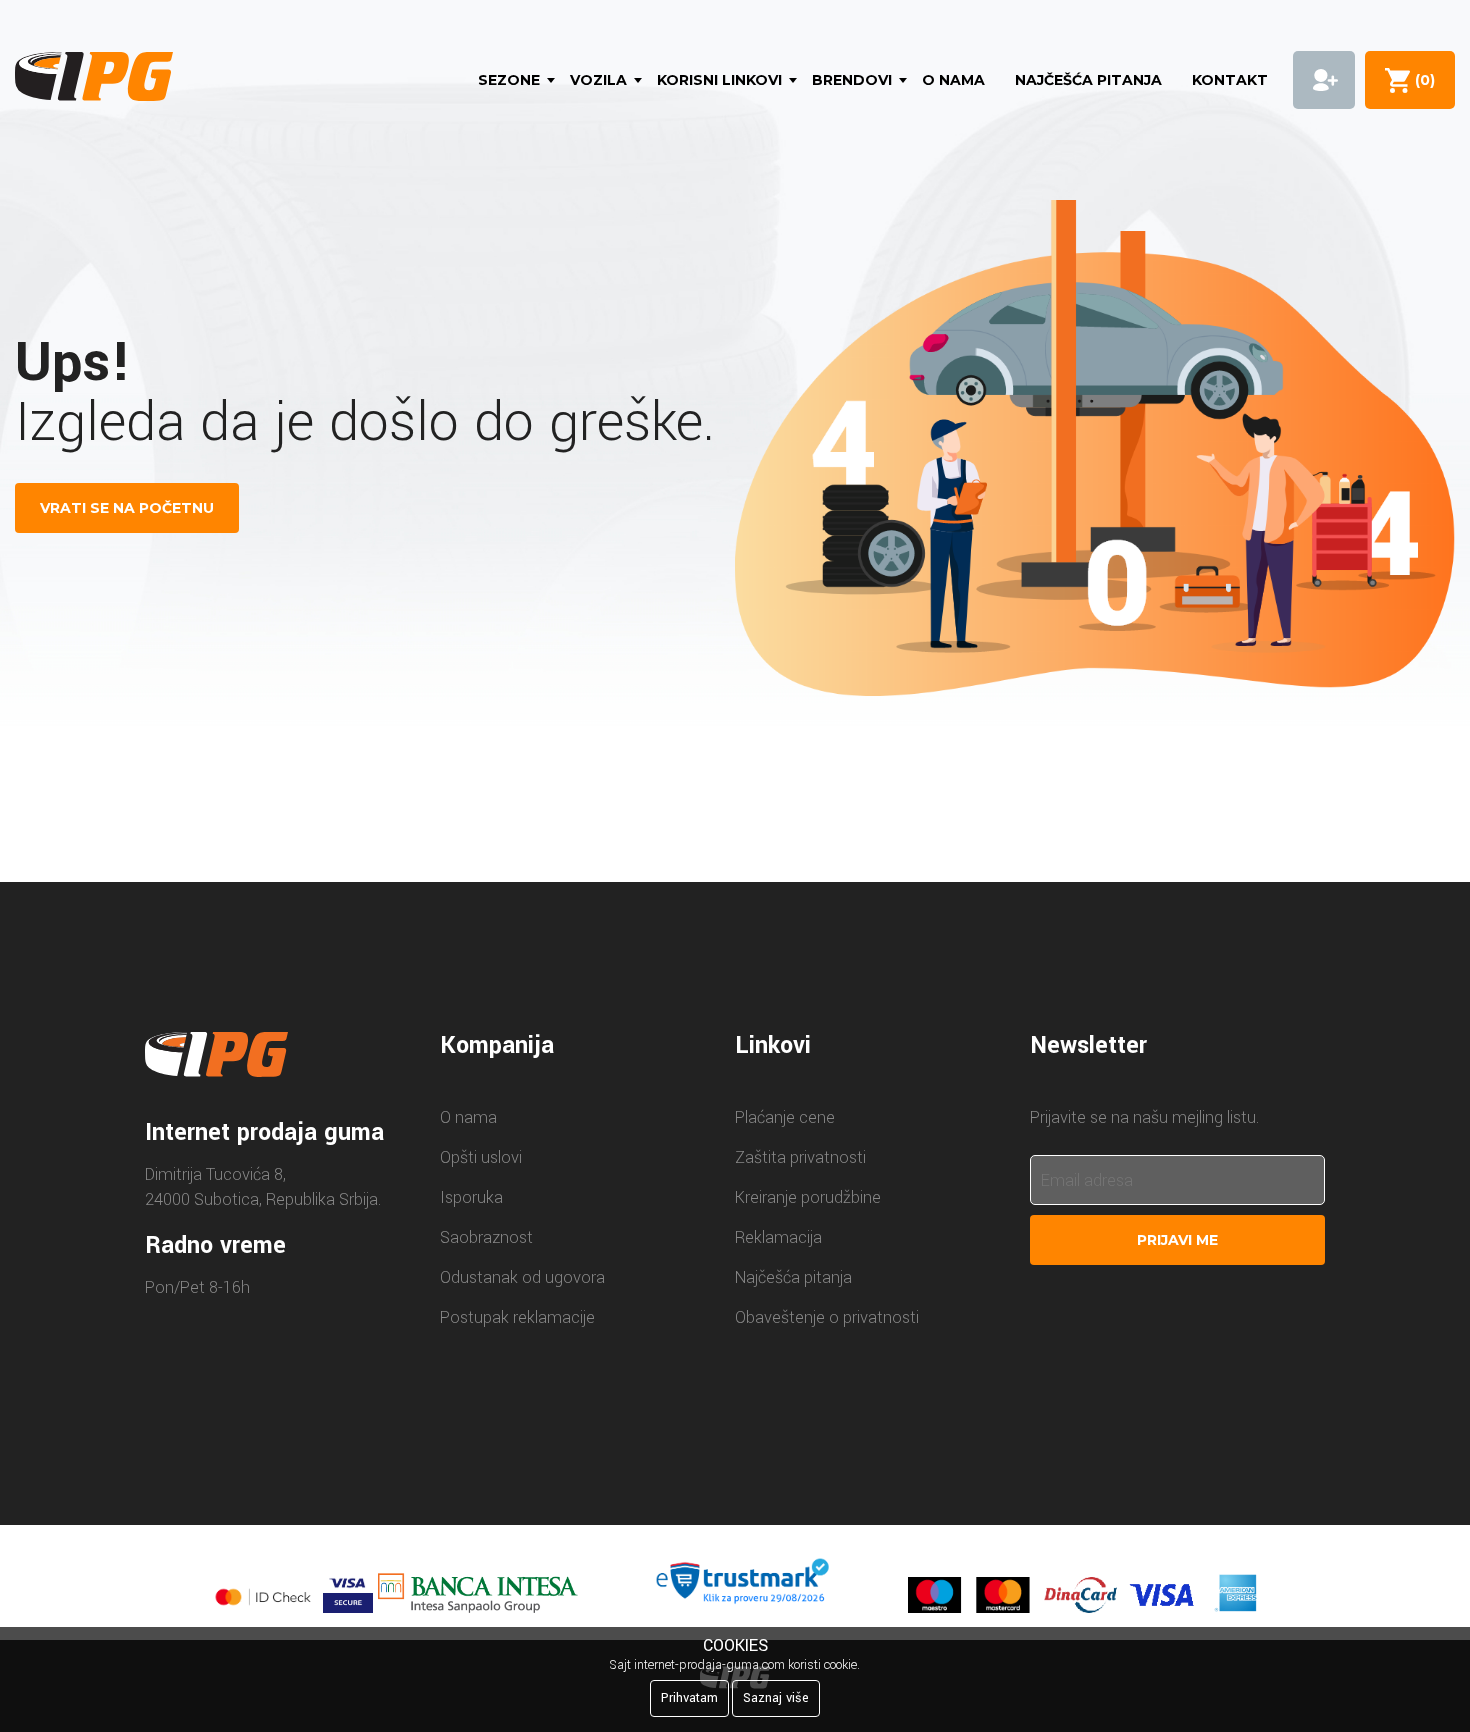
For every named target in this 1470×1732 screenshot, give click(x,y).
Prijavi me (1177, 1240)
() (1421, 80)
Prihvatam (689, 1698)
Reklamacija (778, 1237)
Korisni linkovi (719, 80)
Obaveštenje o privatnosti (827, 1317)
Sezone (509, 80)
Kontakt (1230, 80)
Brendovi (852, 80)
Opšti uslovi (481, 1157)
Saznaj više (776, 1698)
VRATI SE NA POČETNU (127, 508)
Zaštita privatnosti (800, 1157)
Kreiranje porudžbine (808, 1197)
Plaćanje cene (785, 1117)
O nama (953, 80)
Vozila (598, 80)
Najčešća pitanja (1088, 80)
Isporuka (471, 1197)
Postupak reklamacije (517, 1317)
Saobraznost (486, 1237)
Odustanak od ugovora (522, 1277)
